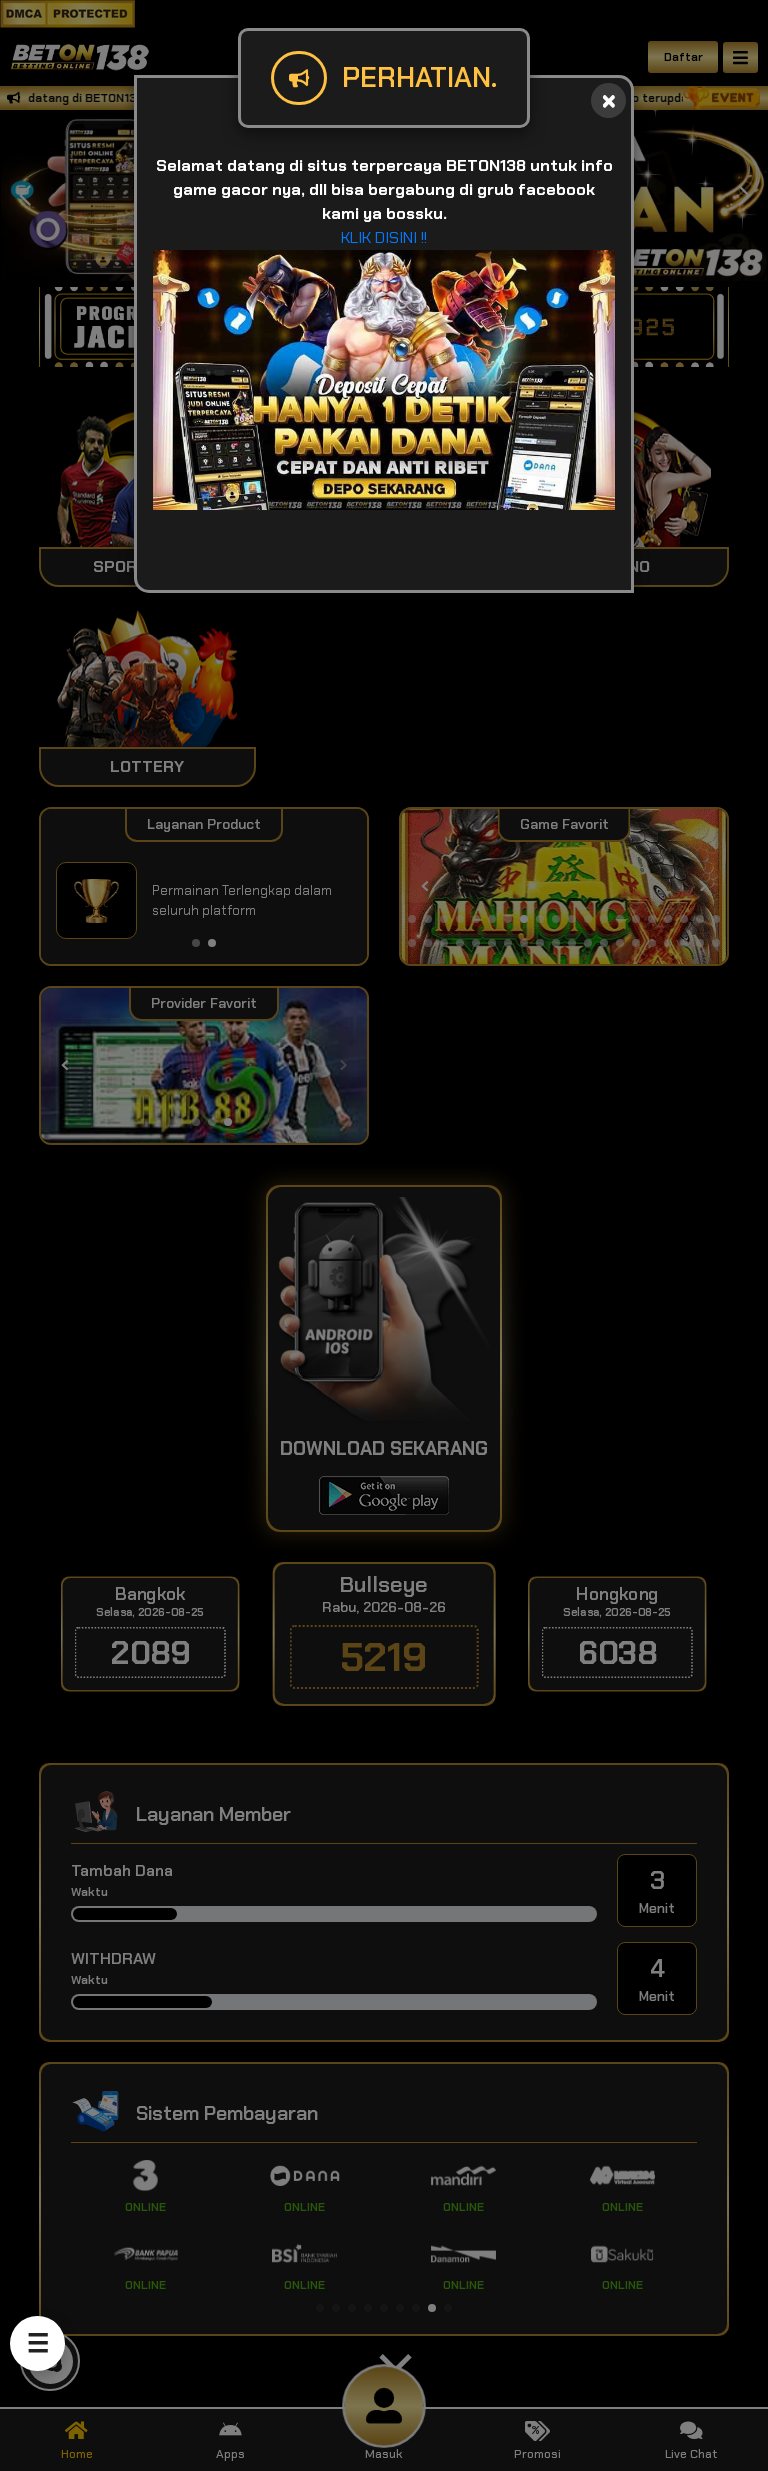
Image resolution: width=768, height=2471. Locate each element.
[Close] (608, 100)
